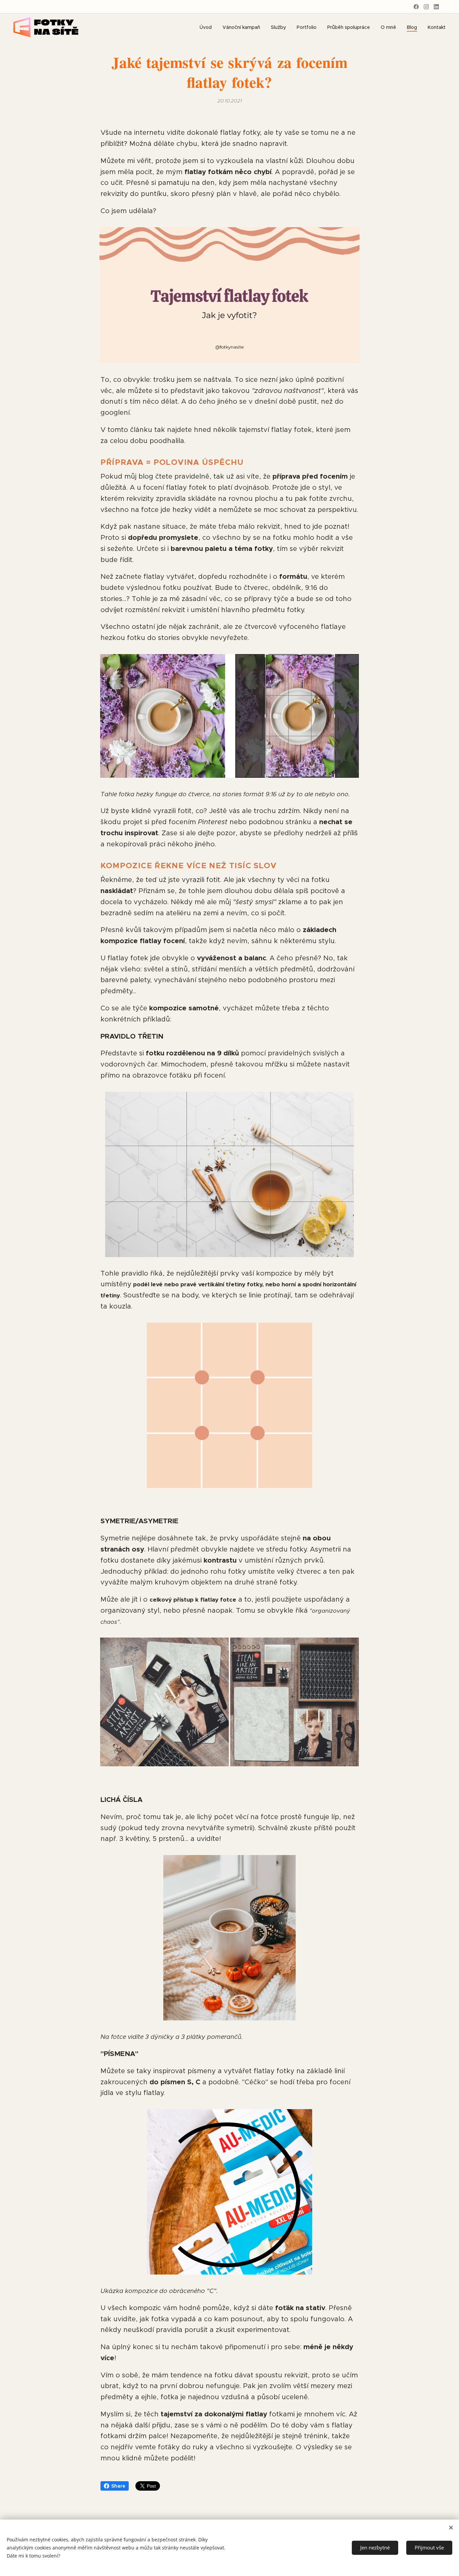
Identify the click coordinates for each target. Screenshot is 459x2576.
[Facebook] (416, 7)
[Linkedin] (436, 7)
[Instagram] (426, 7)
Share (118, 2486)
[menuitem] (207, 27)
